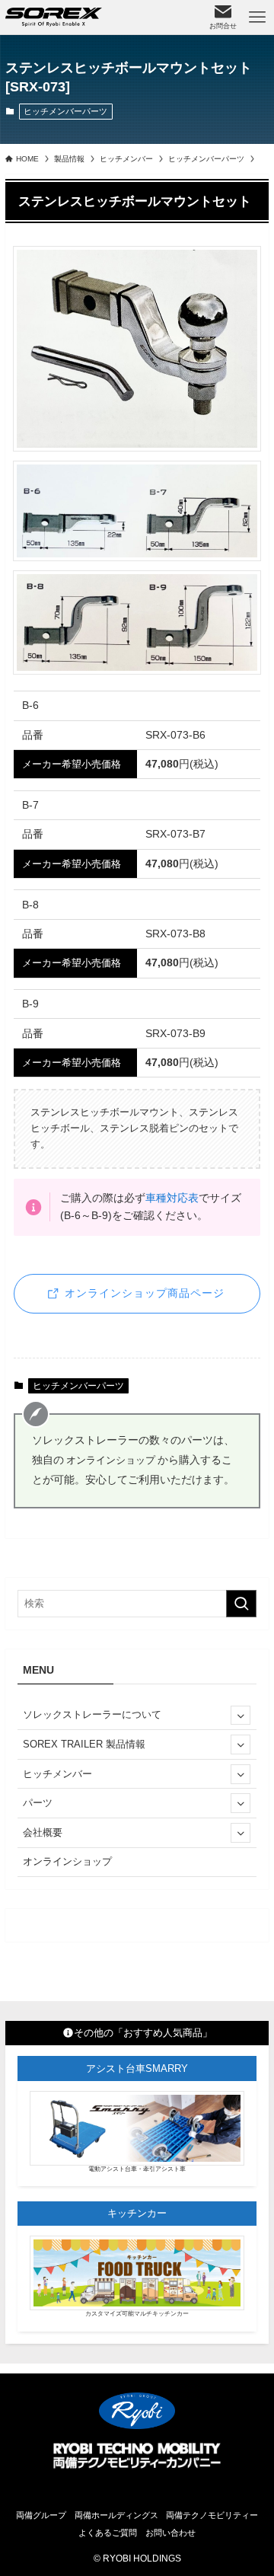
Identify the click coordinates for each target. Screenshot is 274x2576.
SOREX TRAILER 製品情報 (84, 1744)
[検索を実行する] (241, 1604)
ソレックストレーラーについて (92, 1714)
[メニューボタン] (257, 17)
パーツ (38, 1803)
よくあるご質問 (108, 2533)
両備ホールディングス (116, 2515)
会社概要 (43, 1832)
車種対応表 (172, 1198)
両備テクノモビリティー (212, 2515)
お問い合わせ (170, 2533)
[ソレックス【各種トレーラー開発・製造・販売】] (54, 17)
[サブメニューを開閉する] (241, 1716)
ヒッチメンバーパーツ (65, 111)
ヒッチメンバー (57, 1774)
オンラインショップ (67, 1861)
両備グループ (41, 2515)
